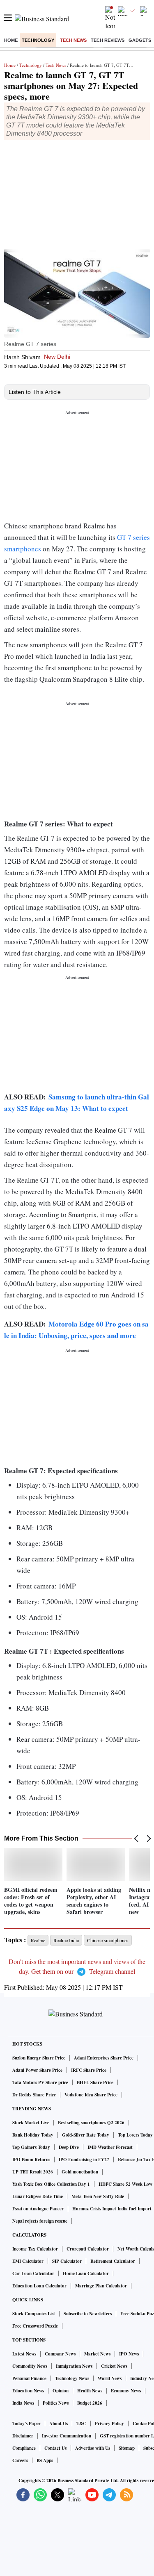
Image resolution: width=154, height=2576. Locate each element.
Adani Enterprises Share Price (104, 2058)
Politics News (56, 2403)
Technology (38, 40)
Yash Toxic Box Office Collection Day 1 (51, 2184)
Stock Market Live (31, 2123)
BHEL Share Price (95, 2082)
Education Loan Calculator (39, 2286)
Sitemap (127, 2448)
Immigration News (74, 2366)
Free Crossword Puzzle (35, 2326)
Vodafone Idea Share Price (91, 2095)
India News (23, 2403)
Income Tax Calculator (35, 2249)
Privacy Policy (109, 2424)
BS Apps (45, 2460)
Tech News (73, 40)
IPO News (129, 2354)
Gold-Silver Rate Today (86, 2135)
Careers (20, 2460)
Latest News (24, 2354)
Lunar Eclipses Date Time (38, 2196)
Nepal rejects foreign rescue (40, 2221)
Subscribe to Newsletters (88, 2314)
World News (110, 2378)
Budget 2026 (90, 2403)
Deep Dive (69, 2147)
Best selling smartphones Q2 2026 (91, 2123)
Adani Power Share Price (37, 2070)
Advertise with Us (93, 2448)
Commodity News (30, 2366)
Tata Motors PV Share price (40, 2082)
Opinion (61, 2391)
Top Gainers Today (31, 2147)
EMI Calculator (28, 2261)
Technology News (72, 2378)
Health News (90, 2391)
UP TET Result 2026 (33, 2172)
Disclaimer (23, 2436)
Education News (28, 2391)
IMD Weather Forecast (110, 2147)
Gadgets (140, 40)
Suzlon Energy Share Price (39, 2058)
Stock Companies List (34, 2314)
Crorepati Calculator (88, 2249)
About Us (59, 2424)
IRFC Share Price (89, 2070)
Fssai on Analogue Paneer (38, 2209)
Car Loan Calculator (33, 2273)
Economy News (126, 2391)
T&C (81, 2424)
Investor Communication (67, 2436)
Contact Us (55, 2448)
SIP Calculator (67, 2261)
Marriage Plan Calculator (101, 2286)
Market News (97, 2354)
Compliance (24, 2448)
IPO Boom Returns (31, 2160)
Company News (60, 2354)
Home (11, 40)
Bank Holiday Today (33, 2135)
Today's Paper (26, 2424)
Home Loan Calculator (86, 2273)
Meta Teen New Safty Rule (98, 2196)
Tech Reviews (108, 40)
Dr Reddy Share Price (34, 2095)
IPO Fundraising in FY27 (84, 2160)
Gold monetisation (80, 2172)
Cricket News (114, 2366)
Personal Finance (29, 2378)
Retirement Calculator (113, 2261)
